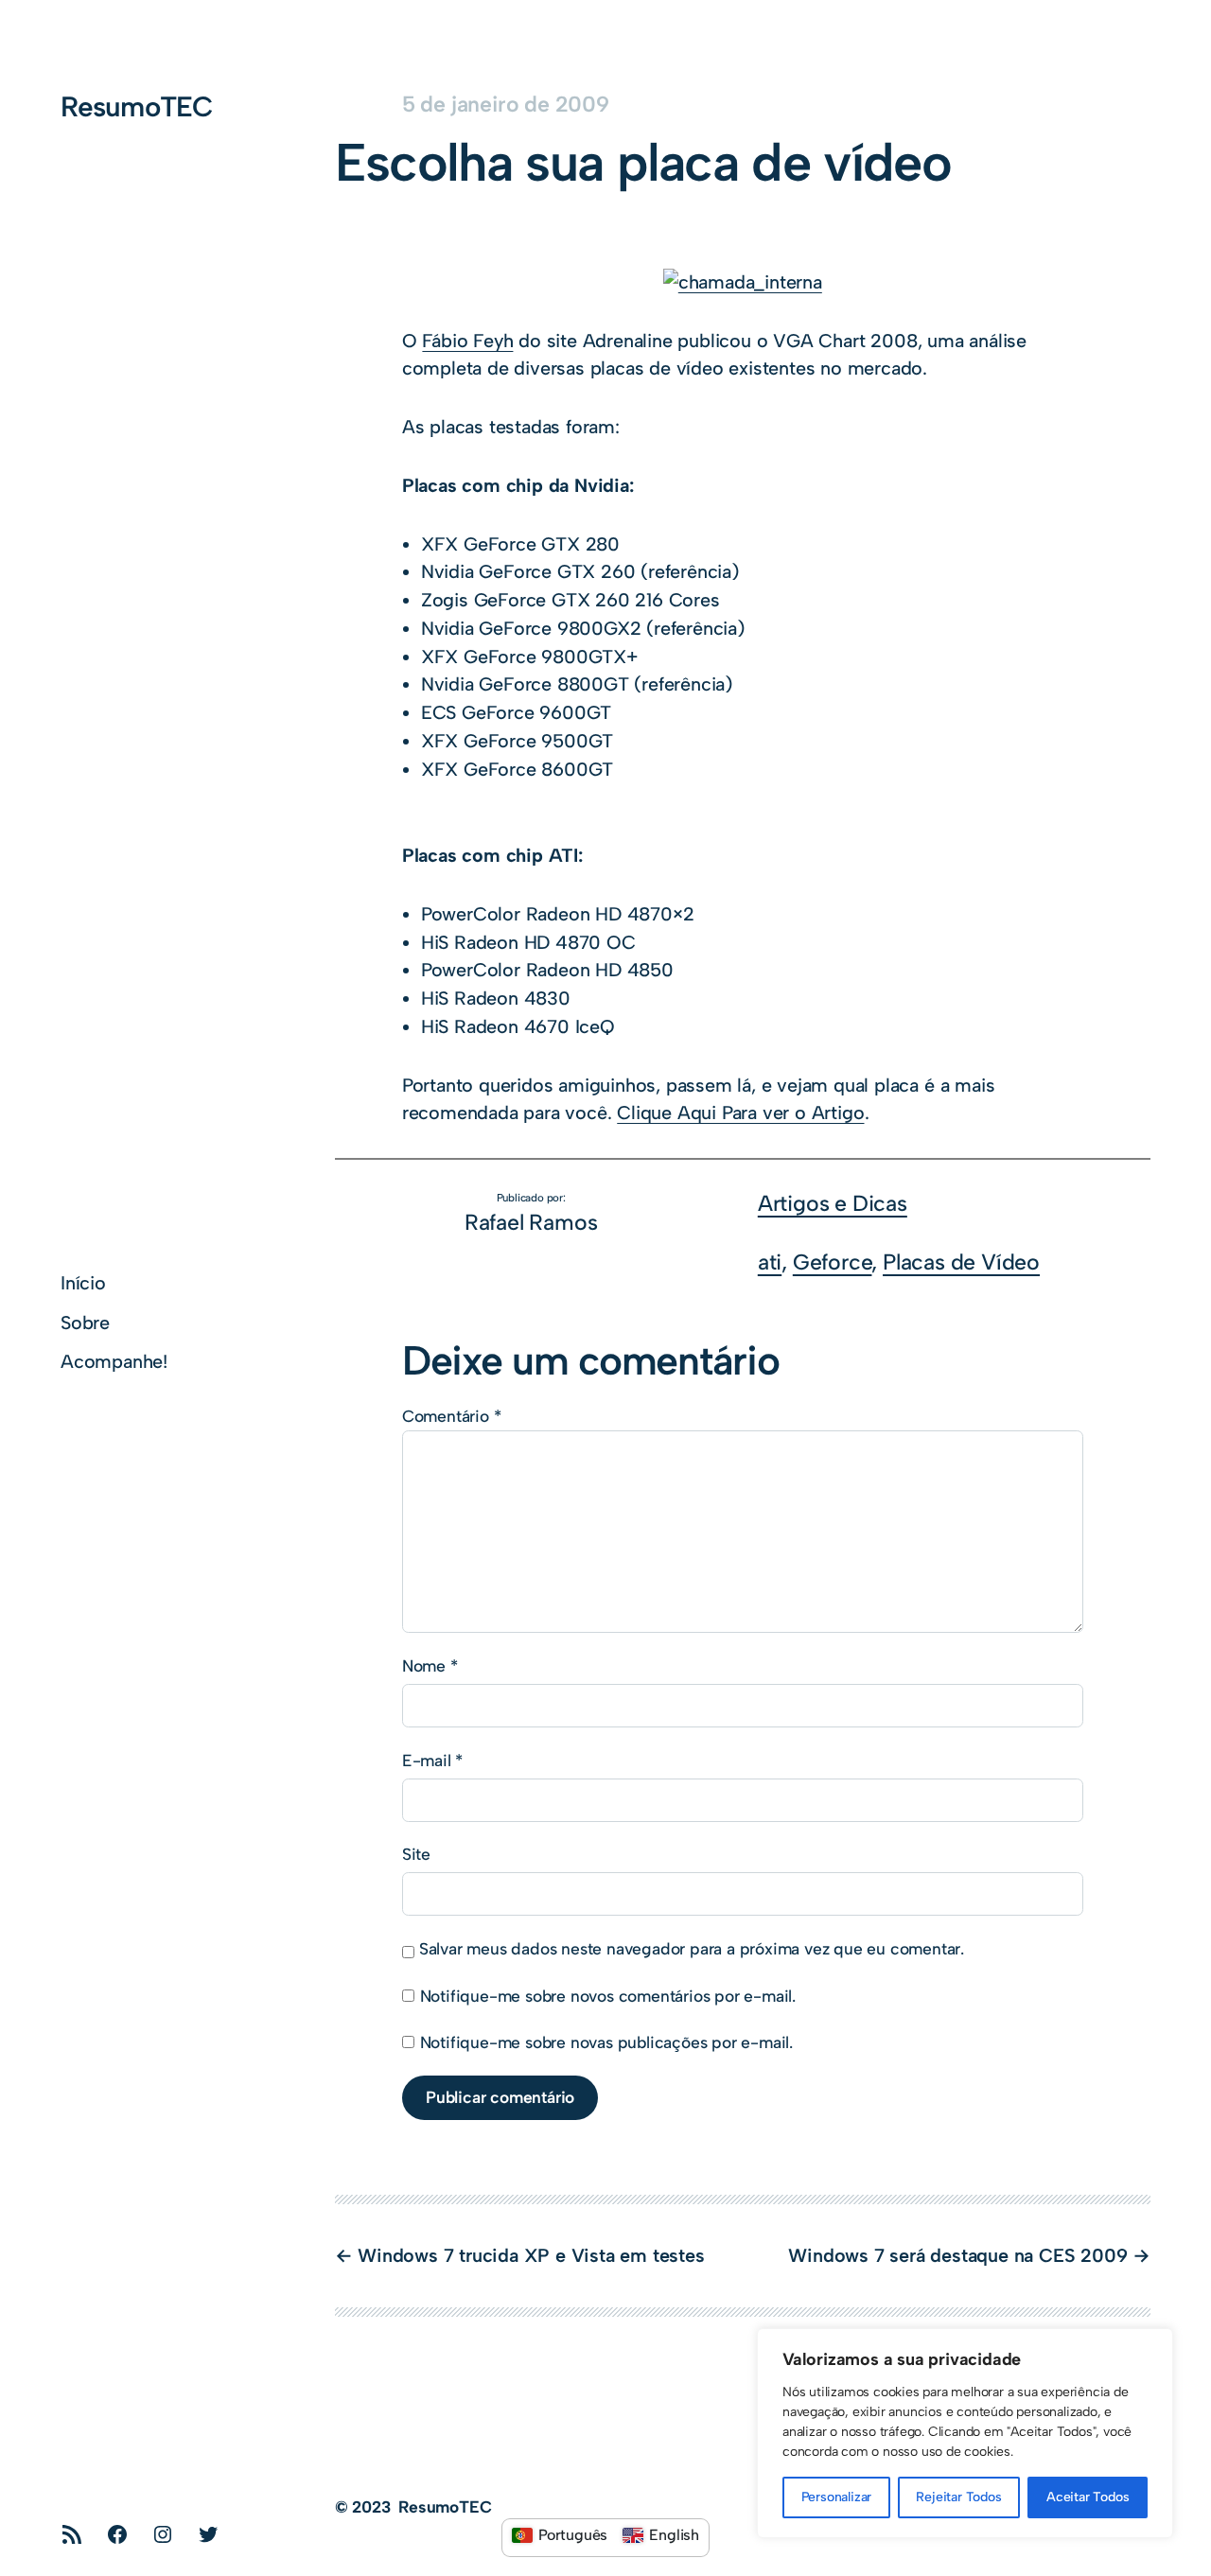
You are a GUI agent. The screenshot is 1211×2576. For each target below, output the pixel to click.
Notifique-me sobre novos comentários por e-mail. (608, 1996)
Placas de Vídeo (961, 1262)
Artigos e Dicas (833, 1203)
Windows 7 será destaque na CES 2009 (957, 2255)
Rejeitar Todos (958, 2497)
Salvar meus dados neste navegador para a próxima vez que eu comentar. (692, 1948)
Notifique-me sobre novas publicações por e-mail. (606, 2042)
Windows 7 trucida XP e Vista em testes (531, 2255)
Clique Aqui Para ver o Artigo (740, 1113)
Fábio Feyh (467, 341)
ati (770, 1262)
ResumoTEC (137, 106)
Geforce (833, 1262)
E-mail (432, 1760)
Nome (430, 1665)
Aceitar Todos (1088, 2497)
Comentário (452, 1416)
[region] (965, 2433)
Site (416, 1854)
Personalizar (837, 2497)
